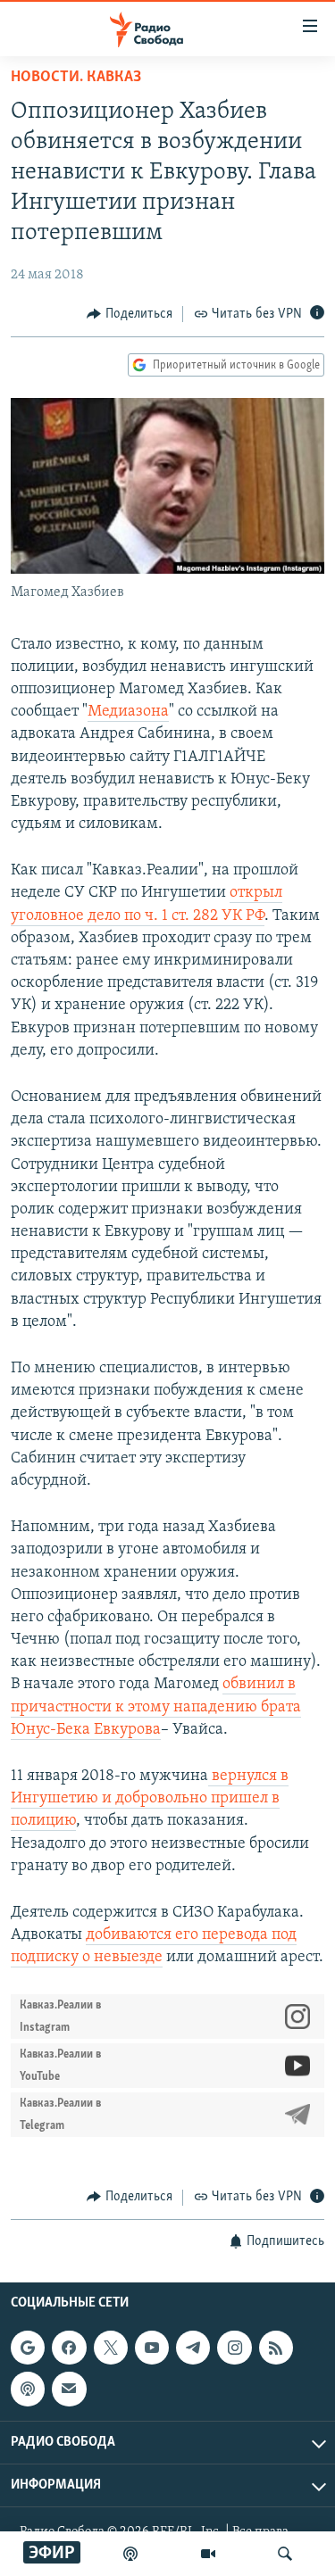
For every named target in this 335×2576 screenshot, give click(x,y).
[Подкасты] (28, 2389)
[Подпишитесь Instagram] (234, 2348)
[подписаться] (69, 2389)
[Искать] (285, 2554)
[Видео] (208, 2554)
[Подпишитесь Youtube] (152, 2348)
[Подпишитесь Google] (28, 2348)
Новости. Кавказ (76, 78)
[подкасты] (130, 2554)
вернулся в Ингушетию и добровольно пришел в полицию (150, 1799)
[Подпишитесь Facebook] (69, 2348)
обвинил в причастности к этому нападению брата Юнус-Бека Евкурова (156, 1707)
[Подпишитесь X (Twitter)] (111, 2348)
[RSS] (276, 2348)
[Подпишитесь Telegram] (193, 2348)
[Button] (130, 314)
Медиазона (128, 712)
